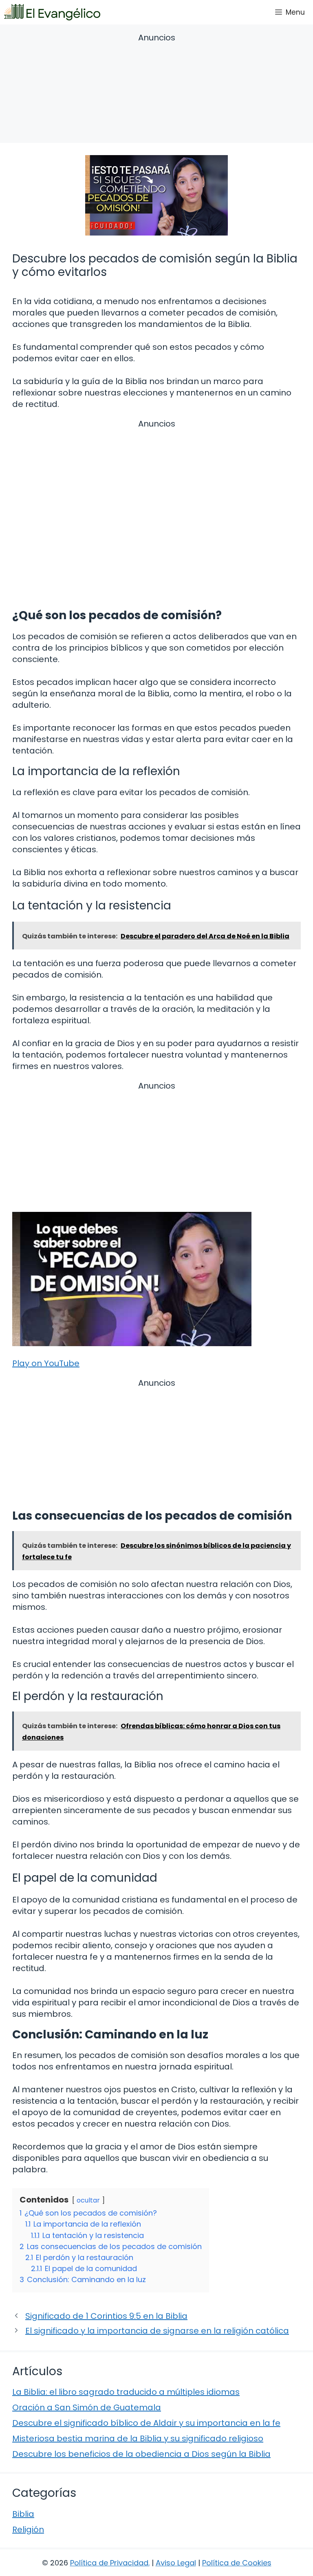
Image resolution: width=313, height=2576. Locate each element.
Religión (28, 2529)
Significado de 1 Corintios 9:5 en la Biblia (106, 2316)
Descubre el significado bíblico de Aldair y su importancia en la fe (146, 2423)
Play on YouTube (46, 1363)
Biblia (23, 2514)
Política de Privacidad (109, 2563)
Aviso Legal (176, 2563)
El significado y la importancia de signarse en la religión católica (157, 2331)
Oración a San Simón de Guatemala (87, 2407)
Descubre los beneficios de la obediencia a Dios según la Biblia (141, 2454)
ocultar (88, 2200)
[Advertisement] (156, 89)
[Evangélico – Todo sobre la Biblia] (52, 12)
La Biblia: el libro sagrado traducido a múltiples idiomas (126, 2392)
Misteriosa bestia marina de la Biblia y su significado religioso (138, 2438)
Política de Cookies (237, 2563)
